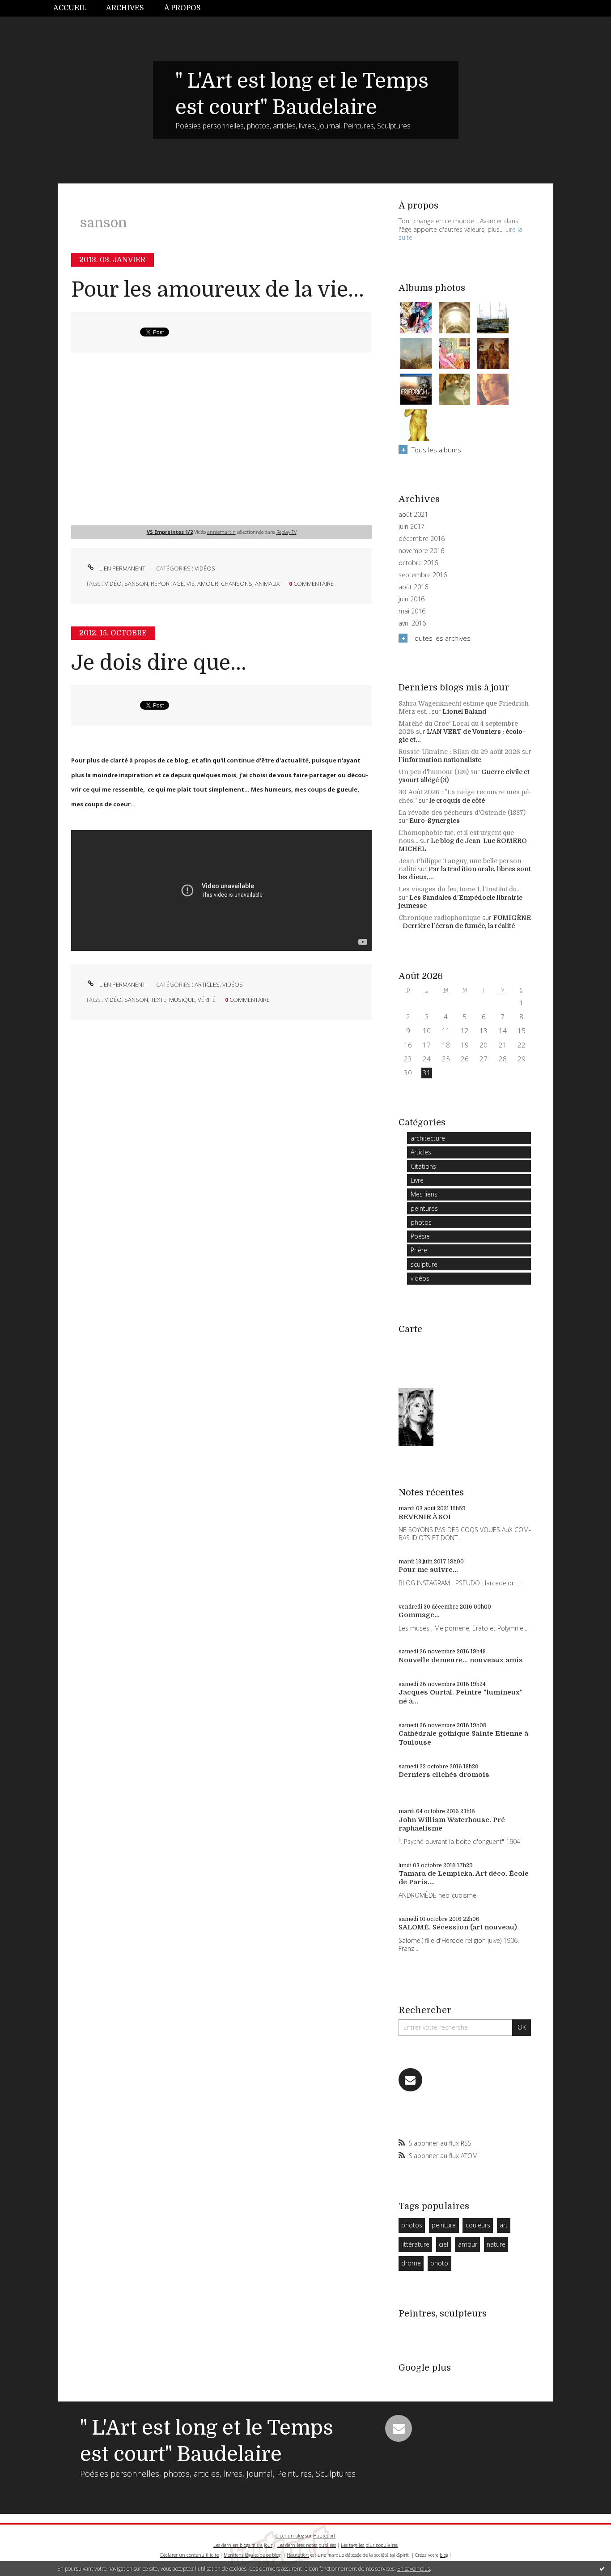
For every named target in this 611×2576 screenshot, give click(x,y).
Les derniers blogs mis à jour (243, 2545)
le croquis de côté (457, 800)
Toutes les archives (441, 638)
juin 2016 (412, 599)
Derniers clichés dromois (444, 1775)
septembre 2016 (423, 575)
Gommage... (419, 1615)
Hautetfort (324, 2536)
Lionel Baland (465, 711)
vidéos (205, 568)
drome (411, 2263)
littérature (415, 2244)
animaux (267, 583)
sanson (136, 583)
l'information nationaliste (440, 760)
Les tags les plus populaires (369, 2545)
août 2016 (413, 587)
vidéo (113, 583)
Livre (417, 1180)
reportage (167, 583)
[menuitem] (75, 8)
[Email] (410, 2080)
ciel (443, 2244)
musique (182, 1000)
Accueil (70, 8)
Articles (207, 984)
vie (191, 583)
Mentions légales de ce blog (252, 2555)
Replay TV (286, 532)
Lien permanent (122, 568)
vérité (207, 1000)
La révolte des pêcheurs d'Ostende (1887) (462, 813)
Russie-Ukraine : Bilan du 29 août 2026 (459, 752)
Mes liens (424, 1194)
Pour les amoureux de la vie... (218, 290)
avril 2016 (412, 623)
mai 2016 (412, 611)
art (504, 2225)
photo (439, 2263)
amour (208, 583)
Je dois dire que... (159, 663)
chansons (237, 583)
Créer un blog (290, 2536)
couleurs (478, 2225)
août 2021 (413, 515)
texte (159, 1000)
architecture (428, 1138)
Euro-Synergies (435, 821)
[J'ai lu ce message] (602, 2568)
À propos (182, 8)
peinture (444, 2225)
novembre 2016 (421, 551)
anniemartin (221, 532)
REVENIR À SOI (425, 1517)
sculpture (424, 1264)
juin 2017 (412, 527)
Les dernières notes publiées (307, 2545)
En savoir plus (414, 2569)
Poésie (420, 1236)
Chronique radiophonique (439, 918)
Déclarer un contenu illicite (189, 2555)
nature (496, 2244)
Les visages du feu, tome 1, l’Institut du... (460, 889)
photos (421, 1222)
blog (444, 2555)
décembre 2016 (422, 539)
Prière (419, 1250)
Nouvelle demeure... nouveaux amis (461, 1660)
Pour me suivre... (428, 1570)
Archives (125, 8)
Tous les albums (436, 450)
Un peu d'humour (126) (434, 772)
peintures (424, 1208)
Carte (410, 1329)
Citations (423, 1166)
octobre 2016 (418, 563)
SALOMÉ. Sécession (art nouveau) (458, 1927)
